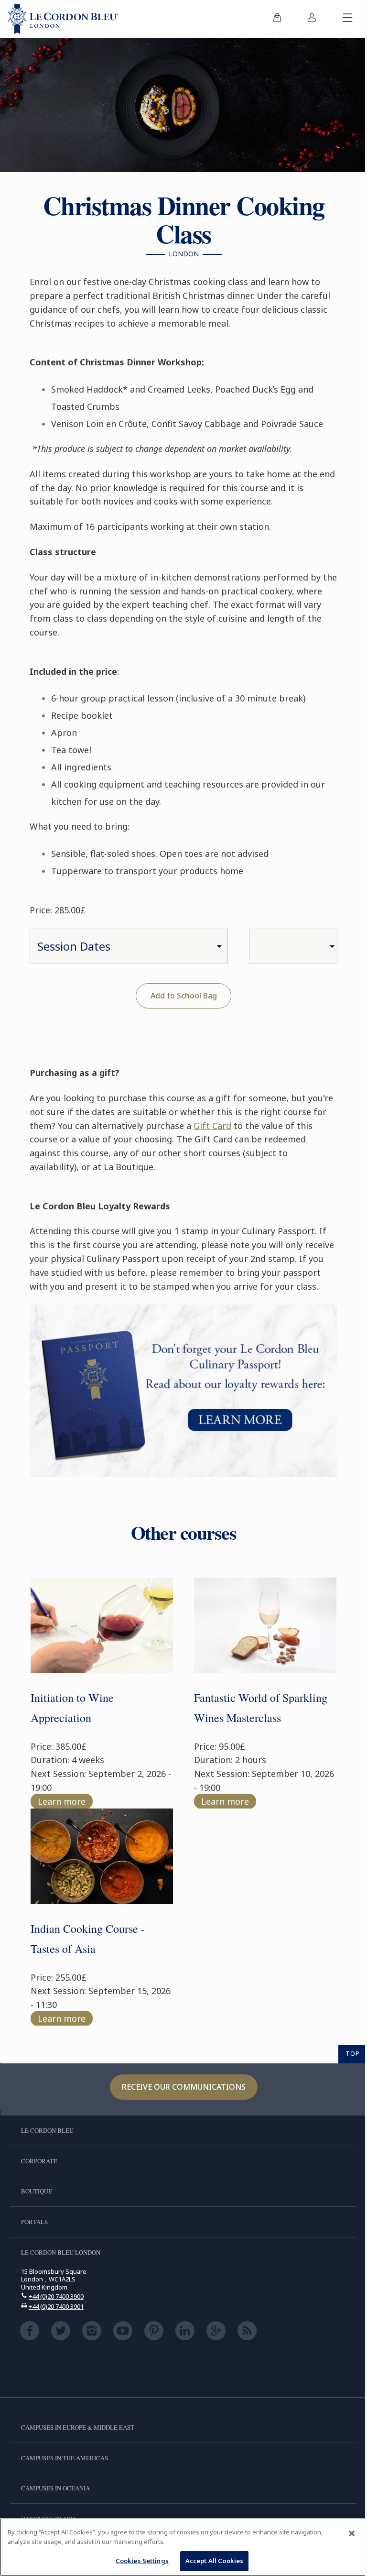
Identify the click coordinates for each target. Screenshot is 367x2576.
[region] (183, 2547)
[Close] (352, 2533)
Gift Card (212, 1126)
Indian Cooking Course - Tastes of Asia (88, 1939)
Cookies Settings (142, 2561)
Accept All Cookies (214, 2561)
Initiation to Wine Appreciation (72, 1708)
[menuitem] (277, 19)
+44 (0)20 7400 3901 (56, 2306)
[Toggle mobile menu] (348, 19)
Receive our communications (184, 2087)
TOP (353, 2053)
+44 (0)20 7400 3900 (56, 2296)
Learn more (62, 1801)
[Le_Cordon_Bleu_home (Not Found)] (63, 19)
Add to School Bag (184, 996)
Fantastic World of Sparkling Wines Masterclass (261, 1708)
